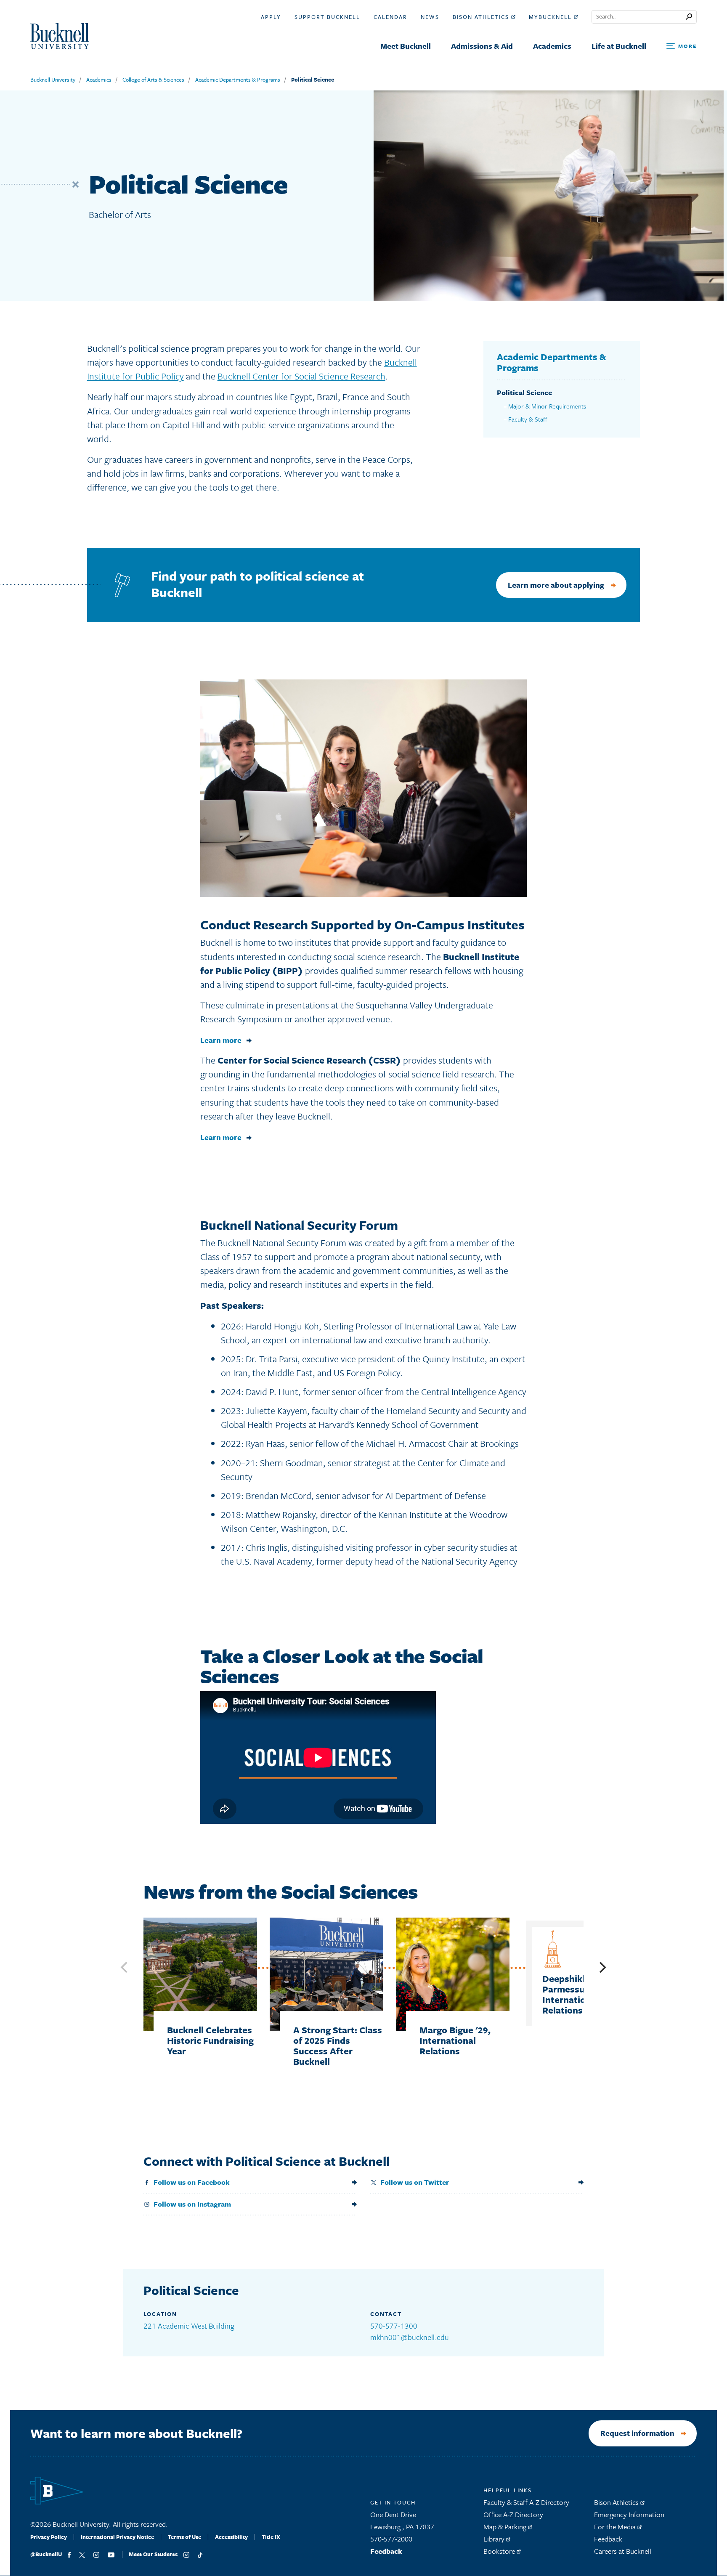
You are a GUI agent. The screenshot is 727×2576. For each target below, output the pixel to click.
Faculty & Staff (528, 419)
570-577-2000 (391, 2539)
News (430, 17)
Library (495, 2539)
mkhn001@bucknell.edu (410, 2337)
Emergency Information (629, 2514)
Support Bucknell (327, 17)
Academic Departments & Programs (238, 80)
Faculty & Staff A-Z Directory (526, 2502)
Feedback (386, 2551)
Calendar (390, 17)
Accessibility (231, 2537)
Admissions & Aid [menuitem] (482, 46)
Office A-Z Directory (513, 2514)
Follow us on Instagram (192, 2204)
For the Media (616, 2527)
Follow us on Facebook (192, 2182)
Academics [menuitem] (552, 46)
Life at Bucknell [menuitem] (619, 46)
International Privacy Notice (117, 2537)
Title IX (271, 2537)
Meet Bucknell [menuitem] (406, 46)
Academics (99, 80)
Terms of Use (184, 2537)
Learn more (221, 1040)
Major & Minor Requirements (547, 406)
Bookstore (500, 2551)
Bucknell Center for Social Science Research (301, 376)
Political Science (313, 80)
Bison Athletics (482, 17)
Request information (637, 2433)
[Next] (602, 1967)
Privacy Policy (49, 2537)
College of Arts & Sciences (153, 80)
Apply (271, 17)
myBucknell (551, 17)
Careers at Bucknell (623, 2551)
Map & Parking (506, 2527)
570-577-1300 (394, 2326)
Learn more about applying (556, 585)
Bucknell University (53, 80)
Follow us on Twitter (415, 2182)
